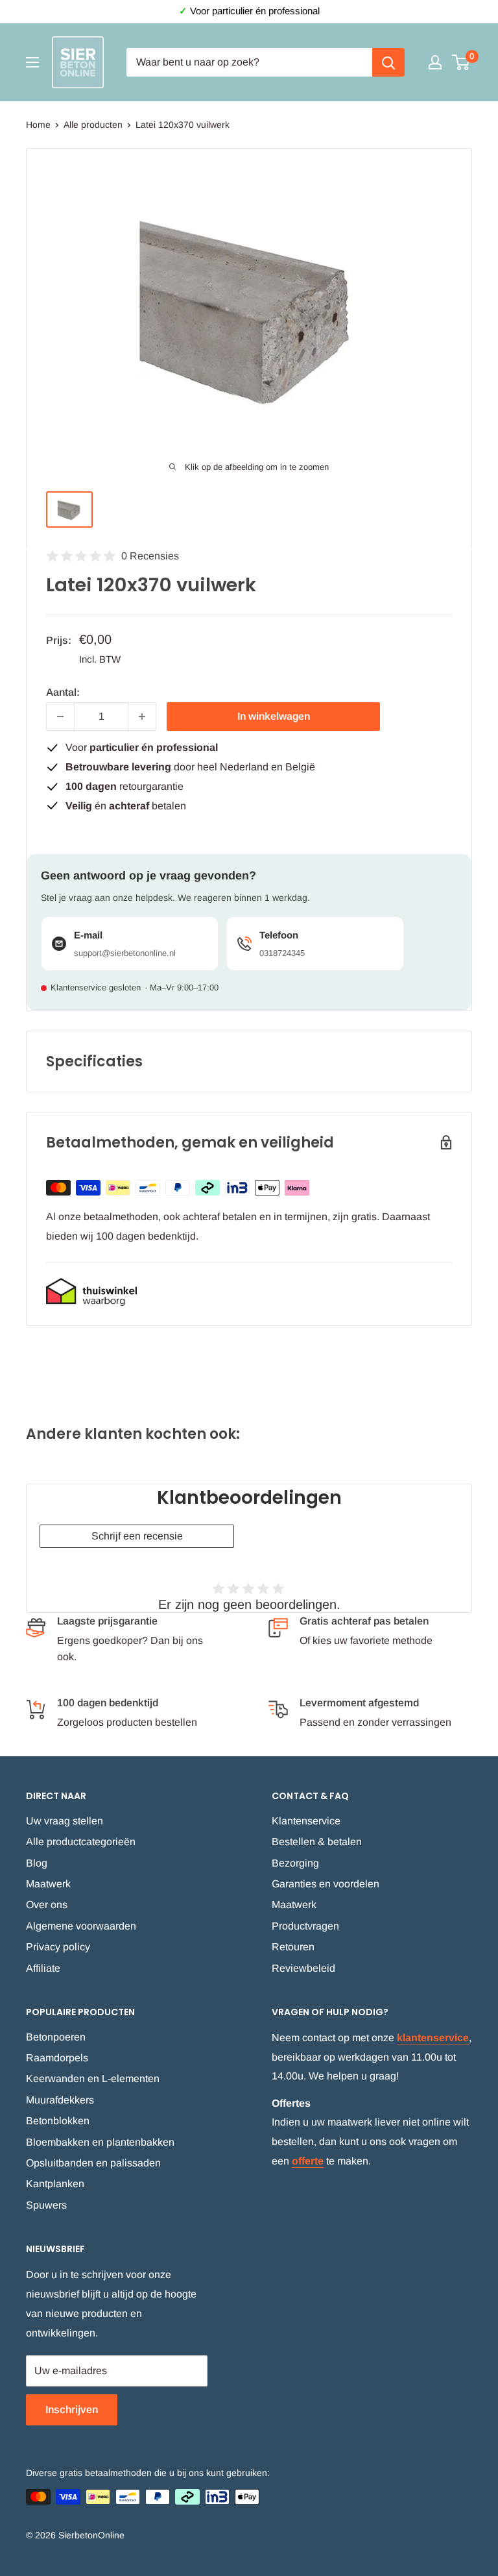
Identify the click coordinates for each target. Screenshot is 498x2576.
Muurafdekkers (60, 2100)
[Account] (435, 62)
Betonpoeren (56, 2037)
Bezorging (295, 1863)
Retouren (293, 1947)
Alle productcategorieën (81, 1842)
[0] (461, 62)
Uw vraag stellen (65, 1821)
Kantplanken (55, 2184)
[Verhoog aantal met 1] (142, 717)
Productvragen (305, 1926)
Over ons (47, 1905)
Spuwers (46, 2205)
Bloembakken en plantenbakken (100, 2142)
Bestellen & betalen (317, 1842)
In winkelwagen (274, 716)
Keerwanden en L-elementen (93, 2079)
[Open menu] (32, 62)
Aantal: (63, 692)
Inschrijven (72, 2410)
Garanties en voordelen (326, 1884)
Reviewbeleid (303, 1968)
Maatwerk (48, 1884)
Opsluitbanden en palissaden (93, 2163)
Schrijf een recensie (137, 1536)
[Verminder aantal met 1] (60, 717)
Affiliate (43, 1968)
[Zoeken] (388, 62)
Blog (37, 1863)
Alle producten (93, 125)
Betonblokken (58, 2121)
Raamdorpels (57, 2058)
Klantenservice (306, 1821)
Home (38, 125)
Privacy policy (58, 1947)
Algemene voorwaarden (81, 1926)
